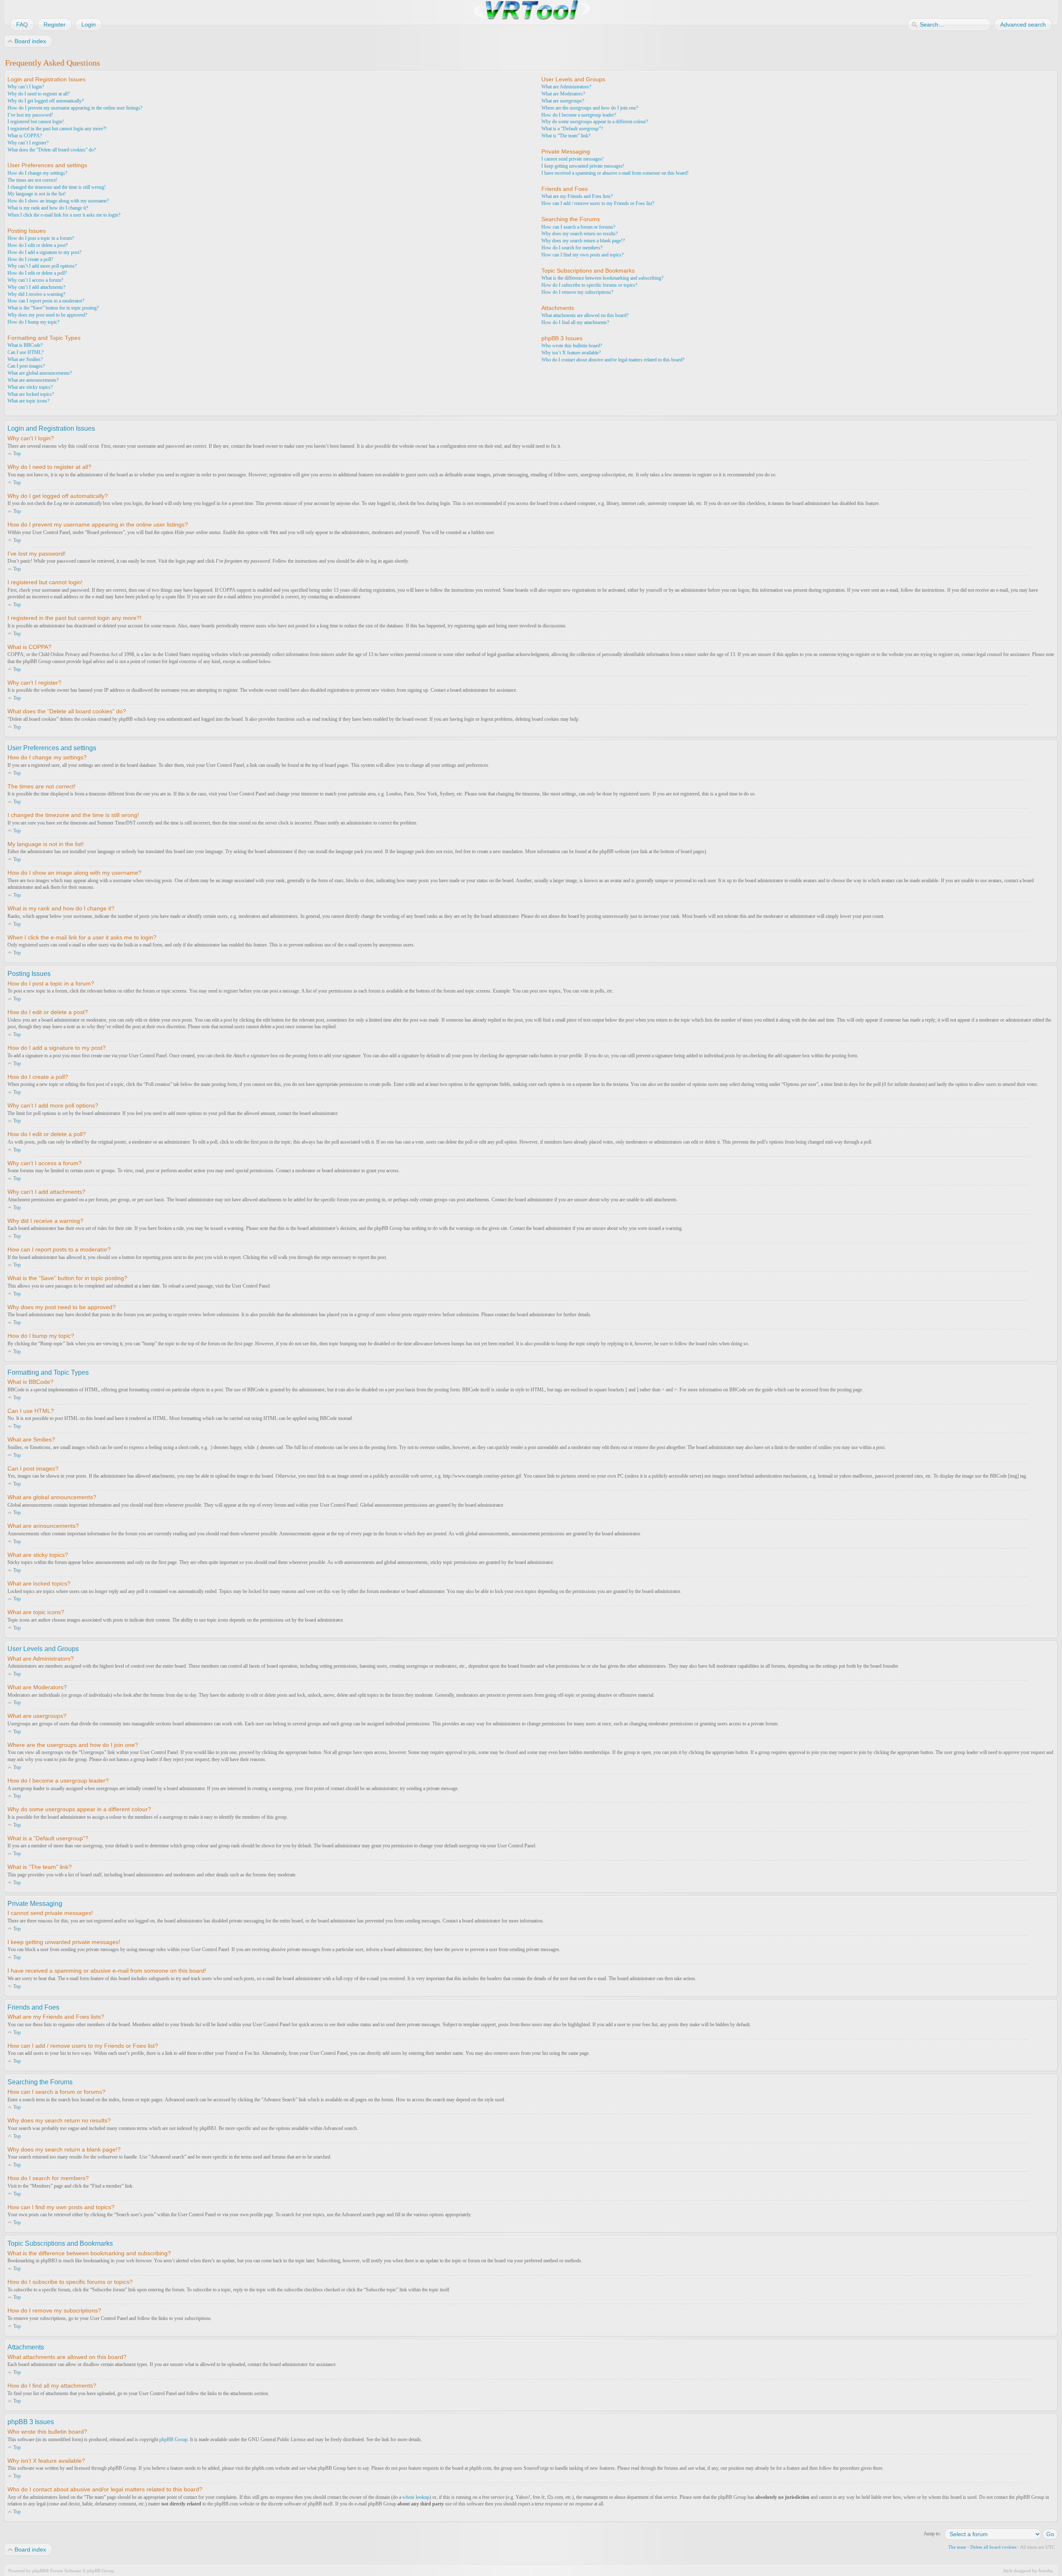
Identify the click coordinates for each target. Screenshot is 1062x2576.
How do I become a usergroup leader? (579, 115)
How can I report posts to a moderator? (46, 301)
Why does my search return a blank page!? (583, 241)
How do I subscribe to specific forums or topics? (589, 285)
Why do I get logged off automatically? (46, 101)
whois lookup (416, 2497)
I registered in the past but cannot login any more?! (57, 129)
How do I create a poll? (30, 259)
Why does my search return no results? (580, 234)
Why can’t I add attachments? (36, 287)
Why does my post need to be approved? (47, 315)
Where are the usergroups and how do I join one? (590, 108)
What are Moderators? (563, 94)
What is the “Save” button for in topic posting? (53, 308)
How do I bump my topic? (33, 322)
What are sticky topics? (30, 387)
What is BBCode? (25, 345)
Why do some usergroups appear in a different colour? (595, 122)
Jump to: (932, 2534)
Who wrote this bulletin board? (572, 346)
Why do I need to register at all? (39, 94)
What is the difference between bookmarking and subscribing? (602, 278)
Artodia (1045, 2571)
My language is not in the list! (37, 194)
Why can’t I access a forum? (35, 280)
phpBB (39, 2571)
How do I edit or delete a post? (38, 245)
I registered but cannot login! (36, 122)
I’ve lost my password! (30, 115)
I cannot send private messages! (572, 159)
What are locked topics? (31, 394)
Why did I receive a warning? (36, 294)
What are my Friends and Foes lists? (577, 196)
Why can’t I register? (28, 143)
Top (17, 454)
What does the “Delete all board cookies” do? (52, 150)
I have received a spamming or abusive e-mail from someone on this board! (615, 173)
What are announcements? (33, 380)
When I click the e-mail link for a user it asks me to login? (64, 215)
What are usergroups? (563, 101)
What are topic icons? (28, 401)
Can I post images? (26, 366)
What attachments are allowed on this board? (585, 315)
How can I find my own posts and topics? (582, 255)
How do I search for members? (572, 248)
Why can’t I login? (26, 87)
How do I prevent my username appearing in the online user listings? (75, 108)
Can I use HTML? (26, 352)
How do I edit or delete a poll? (37, 273)
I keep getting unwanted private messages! (583, 166)
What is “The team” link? (566, 136)
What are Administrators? (566, 87)
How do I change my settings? (37, 173)
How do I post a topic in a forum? (41, 238)
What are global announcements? (40, 373)
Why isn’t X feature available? (571, 353)
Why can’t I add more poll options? (42, 266)
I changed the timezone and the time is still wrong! (57, 187)
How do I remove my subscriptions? (577, 292)
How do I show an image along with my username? (58, 201)
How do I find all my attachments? (575, 322)
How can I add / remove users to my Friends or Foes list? (598, 203)
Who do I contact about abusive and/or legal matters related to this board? (613, 360)
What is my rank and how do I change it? (48, 208)
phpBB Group (173, 2439)
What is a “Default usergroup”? (572, 129)
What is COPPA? (25, 136)
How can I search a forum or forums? (578, 227)
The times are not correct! (32, 180)
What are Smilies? (25, 359)
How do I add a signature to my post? (44, 252)
